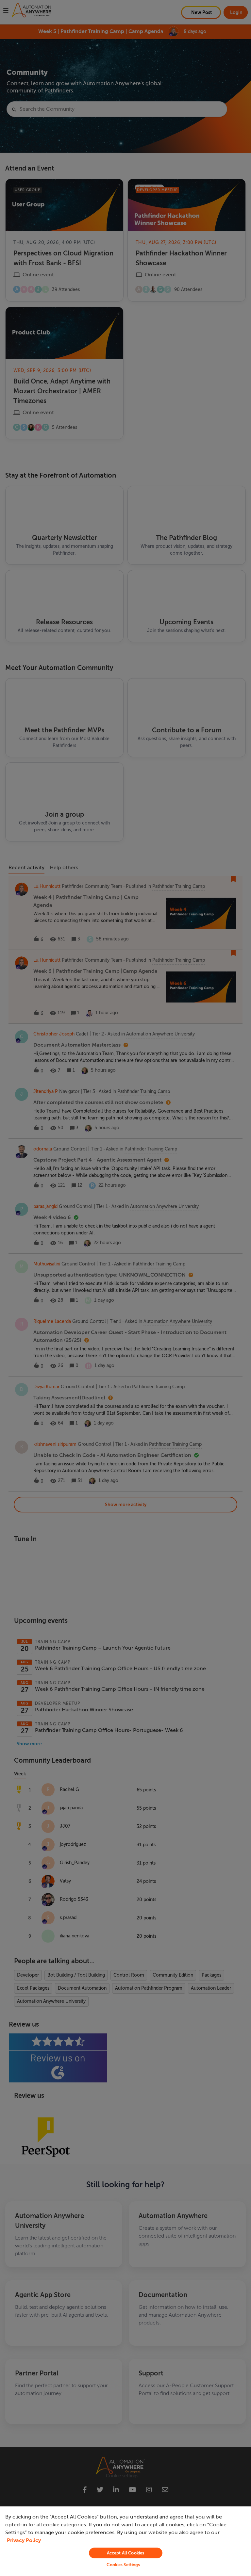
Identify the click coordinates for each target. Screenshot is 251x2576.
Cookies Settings (123, 2565)
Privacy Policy (24, 2540)
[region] (125, 2541)
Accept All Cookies (125, 2553)
